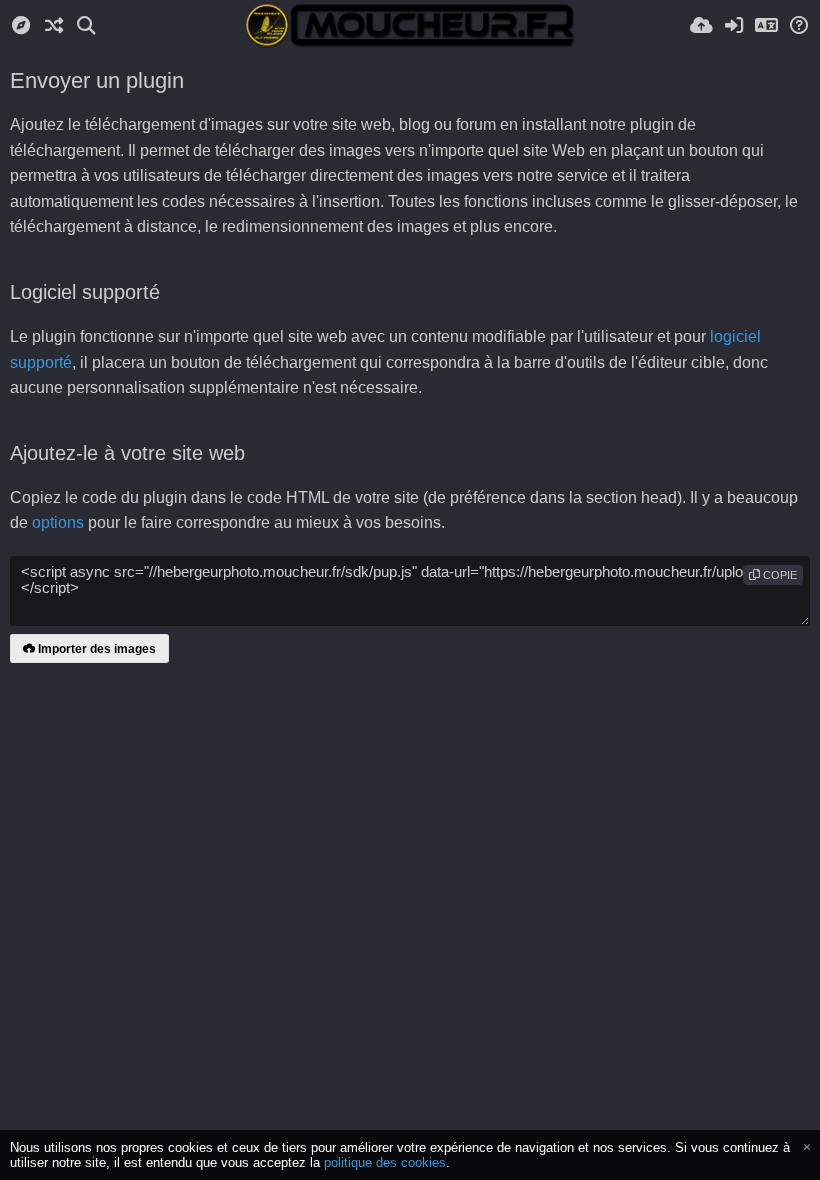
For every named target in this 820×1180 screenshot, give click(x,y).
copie (778, 575)
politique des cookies (385, 1162)
